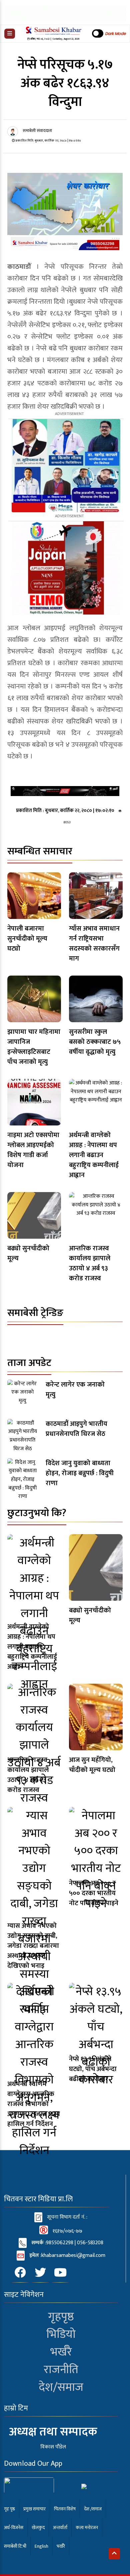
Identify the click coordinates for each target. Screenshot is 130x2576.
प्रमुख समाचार (34, 2509)
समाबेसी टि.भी (15, 2546)
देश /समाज (93, 2509)
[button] (10, 34)
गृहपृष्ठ (61, 2317)
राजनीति (61, 2370)
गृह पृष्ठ (9, 2509)
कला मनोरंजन (87, 2528)
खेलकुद (38, 2528)
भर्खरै (61, 2352)
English (41, 2546)
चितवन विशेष (65, 2509)
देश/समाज (61, 2387)
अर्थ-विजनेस (14, 2528)
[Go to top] (114, 2554)
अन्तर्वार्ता (60, 2528)
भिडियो (61, 2334)
